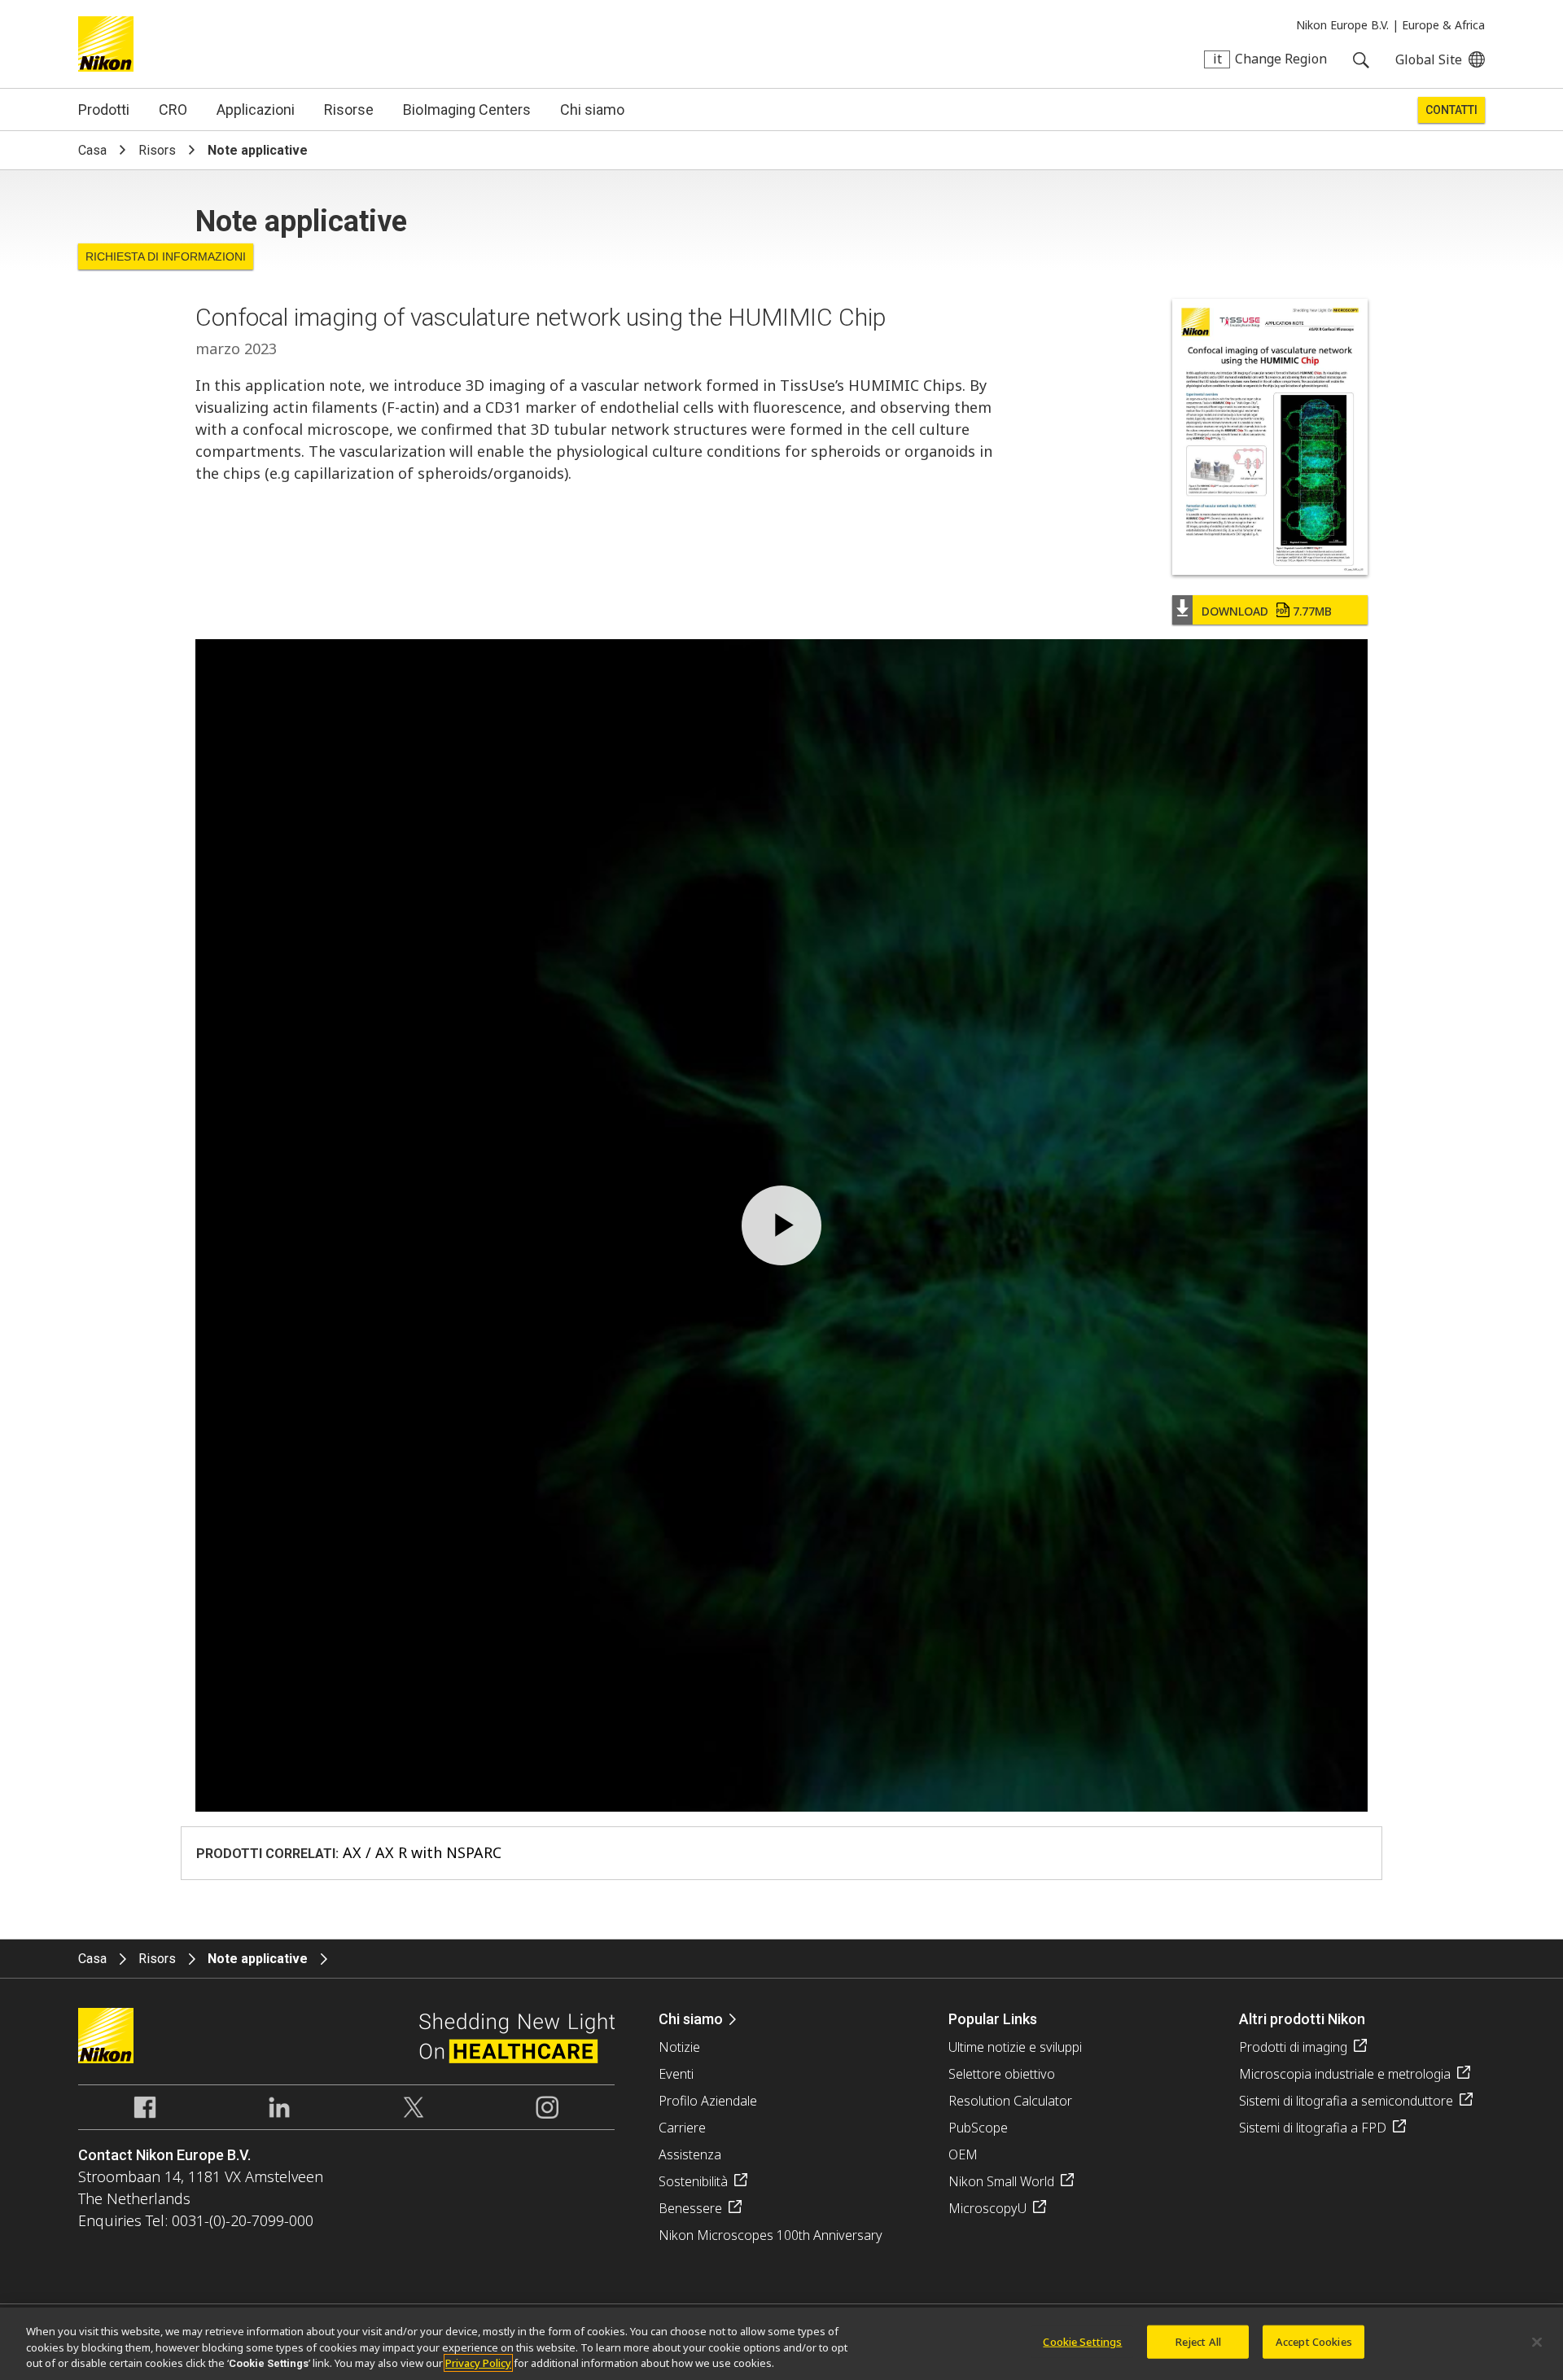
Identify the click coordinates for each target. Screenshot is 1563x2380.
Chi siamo (592, 110)
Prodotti (104, 110)
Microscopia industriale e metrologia (1345, 2074)
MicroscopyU (987, 2208)
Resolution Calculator (1010, 2101)
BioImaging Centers (467, 110)
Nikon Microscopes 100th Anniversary (771, 2235)
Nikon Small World (1001, 2181)
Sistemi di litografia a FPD (1313, 2128)
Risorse (349, 110)
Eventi (676, 2074)
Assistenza (690, 2154)
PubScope (978, 2128)
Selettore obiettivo (1002, 2074)
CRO (173, 110)
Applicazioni (256, 110)
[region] (781, 2344)
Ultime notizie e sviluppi (1015, 2047)
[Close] (1537, 2342)
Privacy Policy (478, 2363)
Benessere (690, 2208)
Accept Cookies (1314, 2341)
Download (1267, 611)
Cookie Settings (1082, 2341)
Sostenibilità (693, 2181)
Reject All (1198, 2341)
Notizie (679, 2047)
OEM (963, 2154)
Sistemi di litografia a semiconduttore (1346, 2101)
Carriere (682, 2128)
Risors (157, 150)
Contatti (1451, 110)
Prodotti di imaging (1293, 2047)
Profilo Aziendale (708, 2101)
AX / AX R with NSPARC (422, 1852)
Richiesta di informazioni (166, 256)
